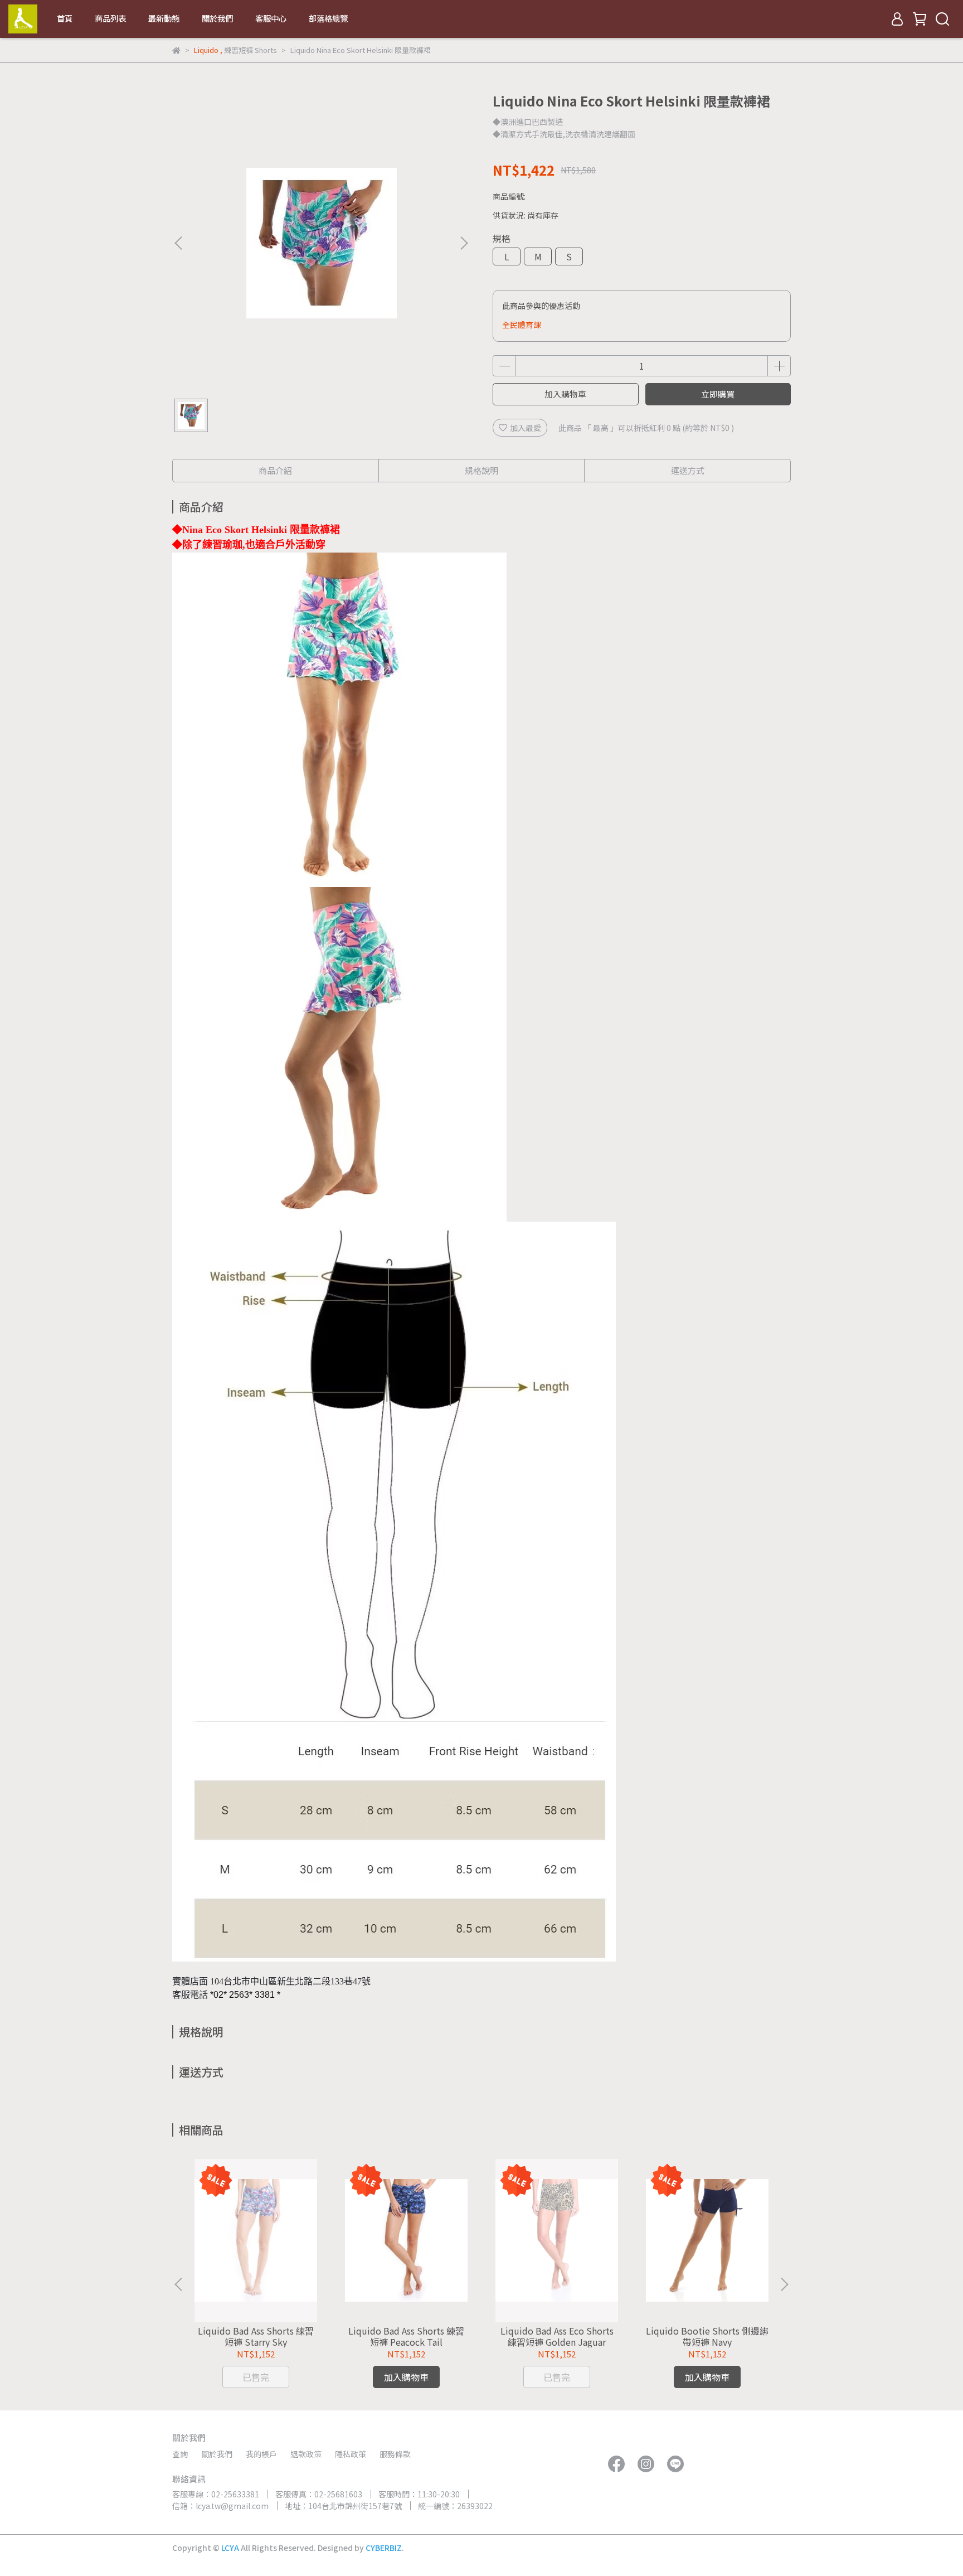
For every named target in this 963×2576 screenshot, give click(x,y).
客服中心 (271, 18)
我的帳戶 (261, 2454)
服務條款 (395, 2454)
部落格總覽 (328, 18)
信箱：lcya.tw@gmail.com (220, 2506)
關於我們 (217, 18)
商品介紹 (275, 470)
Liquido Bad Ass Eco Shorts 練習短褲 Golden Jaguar (557, 2336)
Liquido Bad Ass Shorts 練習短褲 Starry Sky (256, 2336)
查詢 (180, 2454)
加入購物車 (565, 394)
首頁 (65, 18)
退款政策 (306, 2454)
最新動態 (164, 18)
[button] (464, 243)
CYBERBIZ (384, 2548)
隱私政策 (351, 2454)
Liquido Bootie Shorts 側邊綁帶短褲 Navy (707, 2336)
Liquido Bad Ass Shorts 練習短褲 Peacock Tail (406, 2336)
